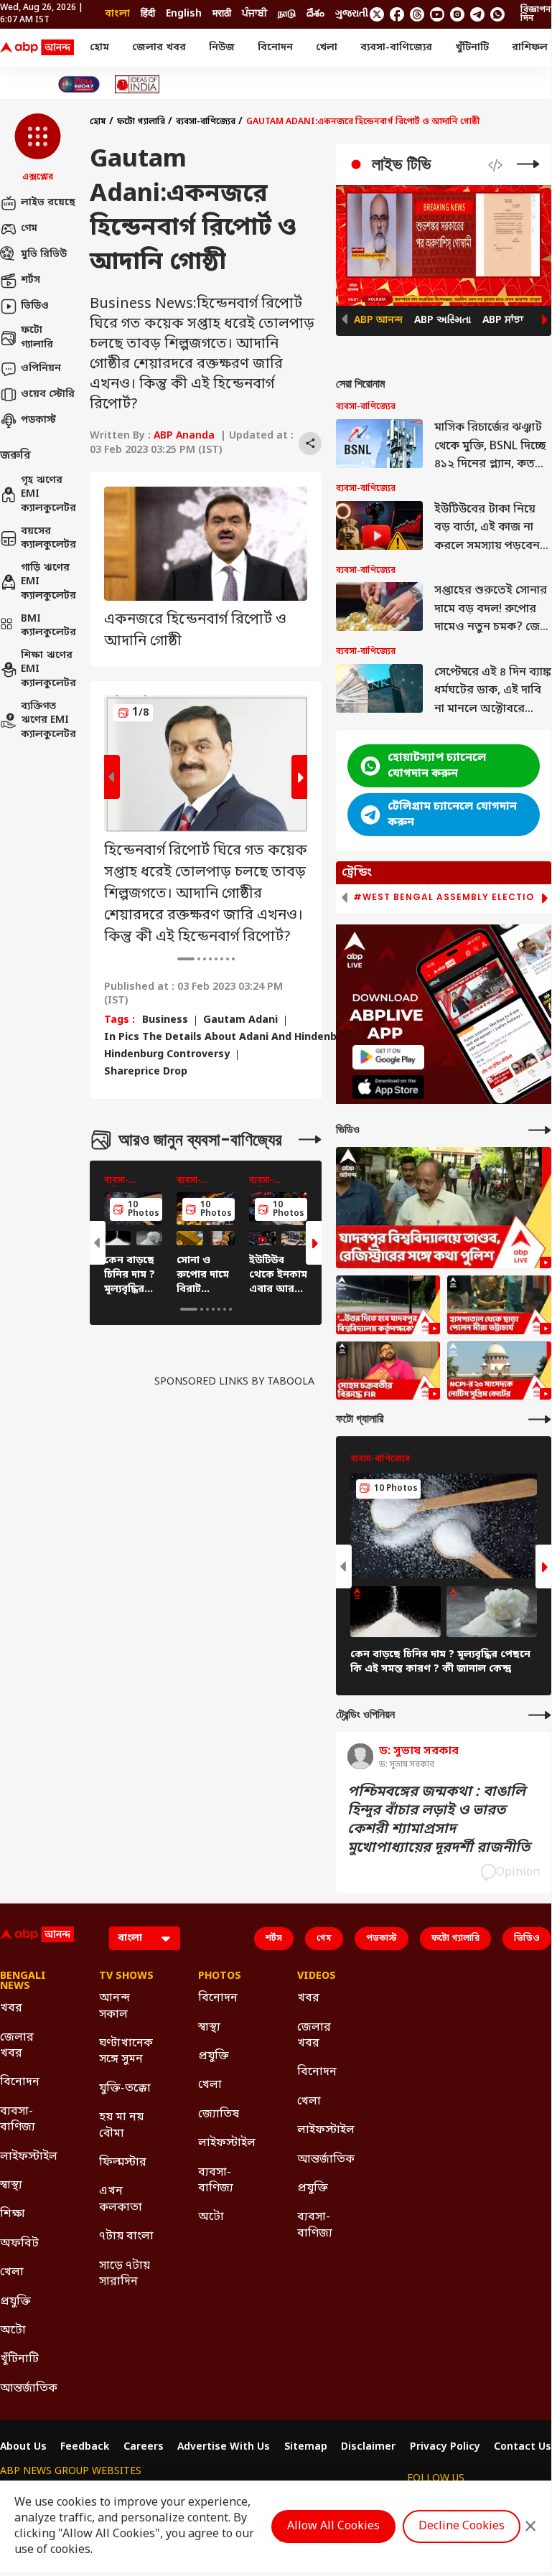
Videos (317, 1977)
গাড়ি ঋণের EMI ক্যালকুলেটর (48, 582)
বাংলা (117, 14)
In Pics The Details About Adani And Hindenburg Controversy (262, 1038)
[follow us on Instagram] (457, 14)
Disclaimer (368, 2448)
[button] (38, 149)
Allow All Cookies (333, 2526)
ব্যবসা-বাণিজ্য (18, 2120)
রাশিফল (530, 48)
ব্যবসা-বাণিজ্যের (396, 48)
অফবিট (19, 2244)
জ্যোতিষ (219, 2114)
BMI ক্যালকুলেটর (48, 626)
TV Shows (126, 1977)
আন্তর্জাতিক (28, 2389)
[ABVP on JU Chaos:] (388, 1305)
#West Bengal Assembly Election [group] (447, 897)
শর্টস (31, 280)
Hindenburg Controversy (167, 1055)
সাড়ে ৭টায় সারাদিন (125, 2274)
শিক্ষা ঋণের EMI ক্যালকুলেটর (48, 670)
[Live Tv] (528, 164)
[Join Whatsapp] (497, 14)
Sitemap (306, 2448)
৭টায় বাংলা (126, 2237)
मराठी (222, 14)
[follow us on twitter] (377, 14)
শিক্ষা (13, 2214)
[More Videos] (540, 1130)
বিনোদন (275, 48)
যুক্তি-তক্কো (125, 2089)
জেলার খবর (159, 48)
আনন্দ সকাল (114, 2006)
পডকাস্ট (38, 420)
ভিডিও (35, 306)
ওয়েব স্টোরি (48, 394)
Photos (220, 1977)
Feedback (85, 2448)
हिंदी (148, 14)
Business (165, 1021)
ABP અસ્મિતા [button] (443, 320)
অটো (13, 2331)
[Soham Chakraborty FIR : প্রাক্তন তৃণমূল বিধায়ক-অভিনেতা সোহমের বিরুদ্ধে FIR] (388, 1371)
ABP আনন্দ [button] (378, 320)
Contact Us (523, 2448)
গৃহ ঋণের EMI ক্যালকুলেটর (48, 495)
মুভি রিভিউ (44, 254)
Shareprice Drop (146, 1072)
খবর (11, 2008)
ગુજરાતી (352, 14)
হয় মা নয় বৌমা (121, 2125)
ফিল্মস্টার (123, 2163)
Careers (144, 2448)
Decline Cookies (462, 2526)
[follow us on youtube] (437, 14)
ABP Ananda (184, 436)
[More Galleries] (310, 1139)
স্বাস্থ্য (11, 2186)
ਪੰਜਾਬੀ (254, 14)
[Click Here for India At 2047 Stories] (79, 84)
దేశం (315, 14)
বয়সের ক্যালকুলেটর (48, 539)
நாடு (287, 14)
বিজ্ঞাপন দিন (536, 14)
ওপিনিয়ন (41, 369)
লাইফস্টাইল (28, 2157)
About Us (23, 2448)
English (184, 14)
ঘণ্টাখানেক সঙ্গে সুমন (126, 2051)
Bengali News (23, 1982)
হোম (99, 48)
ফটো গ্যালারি (37, 338)
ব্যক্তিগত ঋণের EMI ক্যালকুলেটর (48, 721)
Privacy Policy (445, 2448)
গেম (29, 229)
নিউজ (222, 48)
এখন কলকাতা (121, 2199)
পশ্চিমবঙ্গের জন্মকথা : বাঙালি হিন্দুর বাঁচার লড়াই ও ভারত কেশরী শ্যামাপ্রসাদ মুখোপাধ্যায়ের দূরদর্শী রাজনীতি (439, 1820)
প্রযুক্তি (15, 2302)
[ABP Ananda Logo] (37, 48)
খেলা (327, 48)
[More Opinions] (540, 1715)
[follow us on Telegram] (477, 14)
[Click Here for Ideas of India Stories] (137, 84)
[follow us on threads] (417, 14)
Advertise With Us (224, 2448)
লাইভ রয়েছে (48, 203)
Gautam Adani (240, 1021)
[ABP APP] (388, 1057)
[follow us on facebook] (397, 14)
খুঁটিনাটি (472, 48)
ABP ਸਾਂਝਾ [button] (503, 320)
